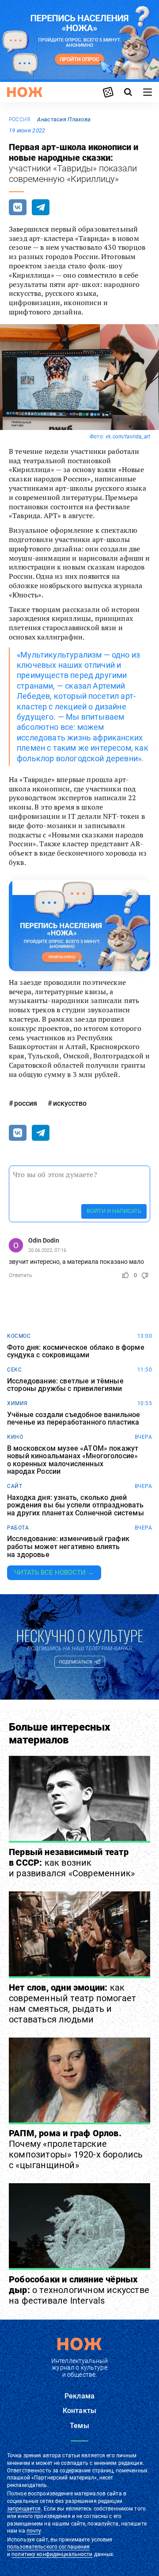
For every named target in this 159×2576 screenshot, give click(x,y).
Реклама (79, 2396)
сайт (15, 1486)
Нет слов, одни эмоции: (72, 2003)
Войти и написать (114, 1211)
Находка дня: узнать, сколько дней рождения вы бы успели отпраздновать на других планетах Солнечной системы (76, 1505)
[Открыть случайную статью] (108, 92)
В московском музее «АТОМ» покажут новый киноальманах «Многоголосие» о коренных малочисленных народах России (73, 1460)
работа (18, 1528)
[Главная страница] (25, 92)
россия (19, 120)
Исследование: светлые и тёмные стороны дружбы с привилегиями (65, 1385)
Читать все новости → (54, 1573)
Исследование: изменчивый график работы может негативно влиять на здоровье (68, 1547)
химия (17, 1403)
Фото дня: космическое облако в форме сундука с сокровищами (76, 1351)
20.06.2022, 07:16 (47, 1250)
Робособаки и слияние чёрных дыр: (79, 2290)
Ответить (21, 1275)
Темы (79, 2426)
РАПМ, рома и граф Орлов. (76, 2149)
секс (14, 1370)
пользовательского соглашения (48, 2547)
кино (15, 1437)
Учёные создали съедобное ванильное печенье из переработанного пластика (74, 1419)
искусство (70, 1103)
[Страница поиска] (128, 92)
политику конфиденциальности (52, 2554)
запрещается (24, 2509)
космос (19, 1336)
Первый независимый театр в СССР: (72, 1863)
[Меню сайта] (148, 92)
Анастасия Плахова (64, 119)
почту (34, 2531)
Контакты (79, 2411)
